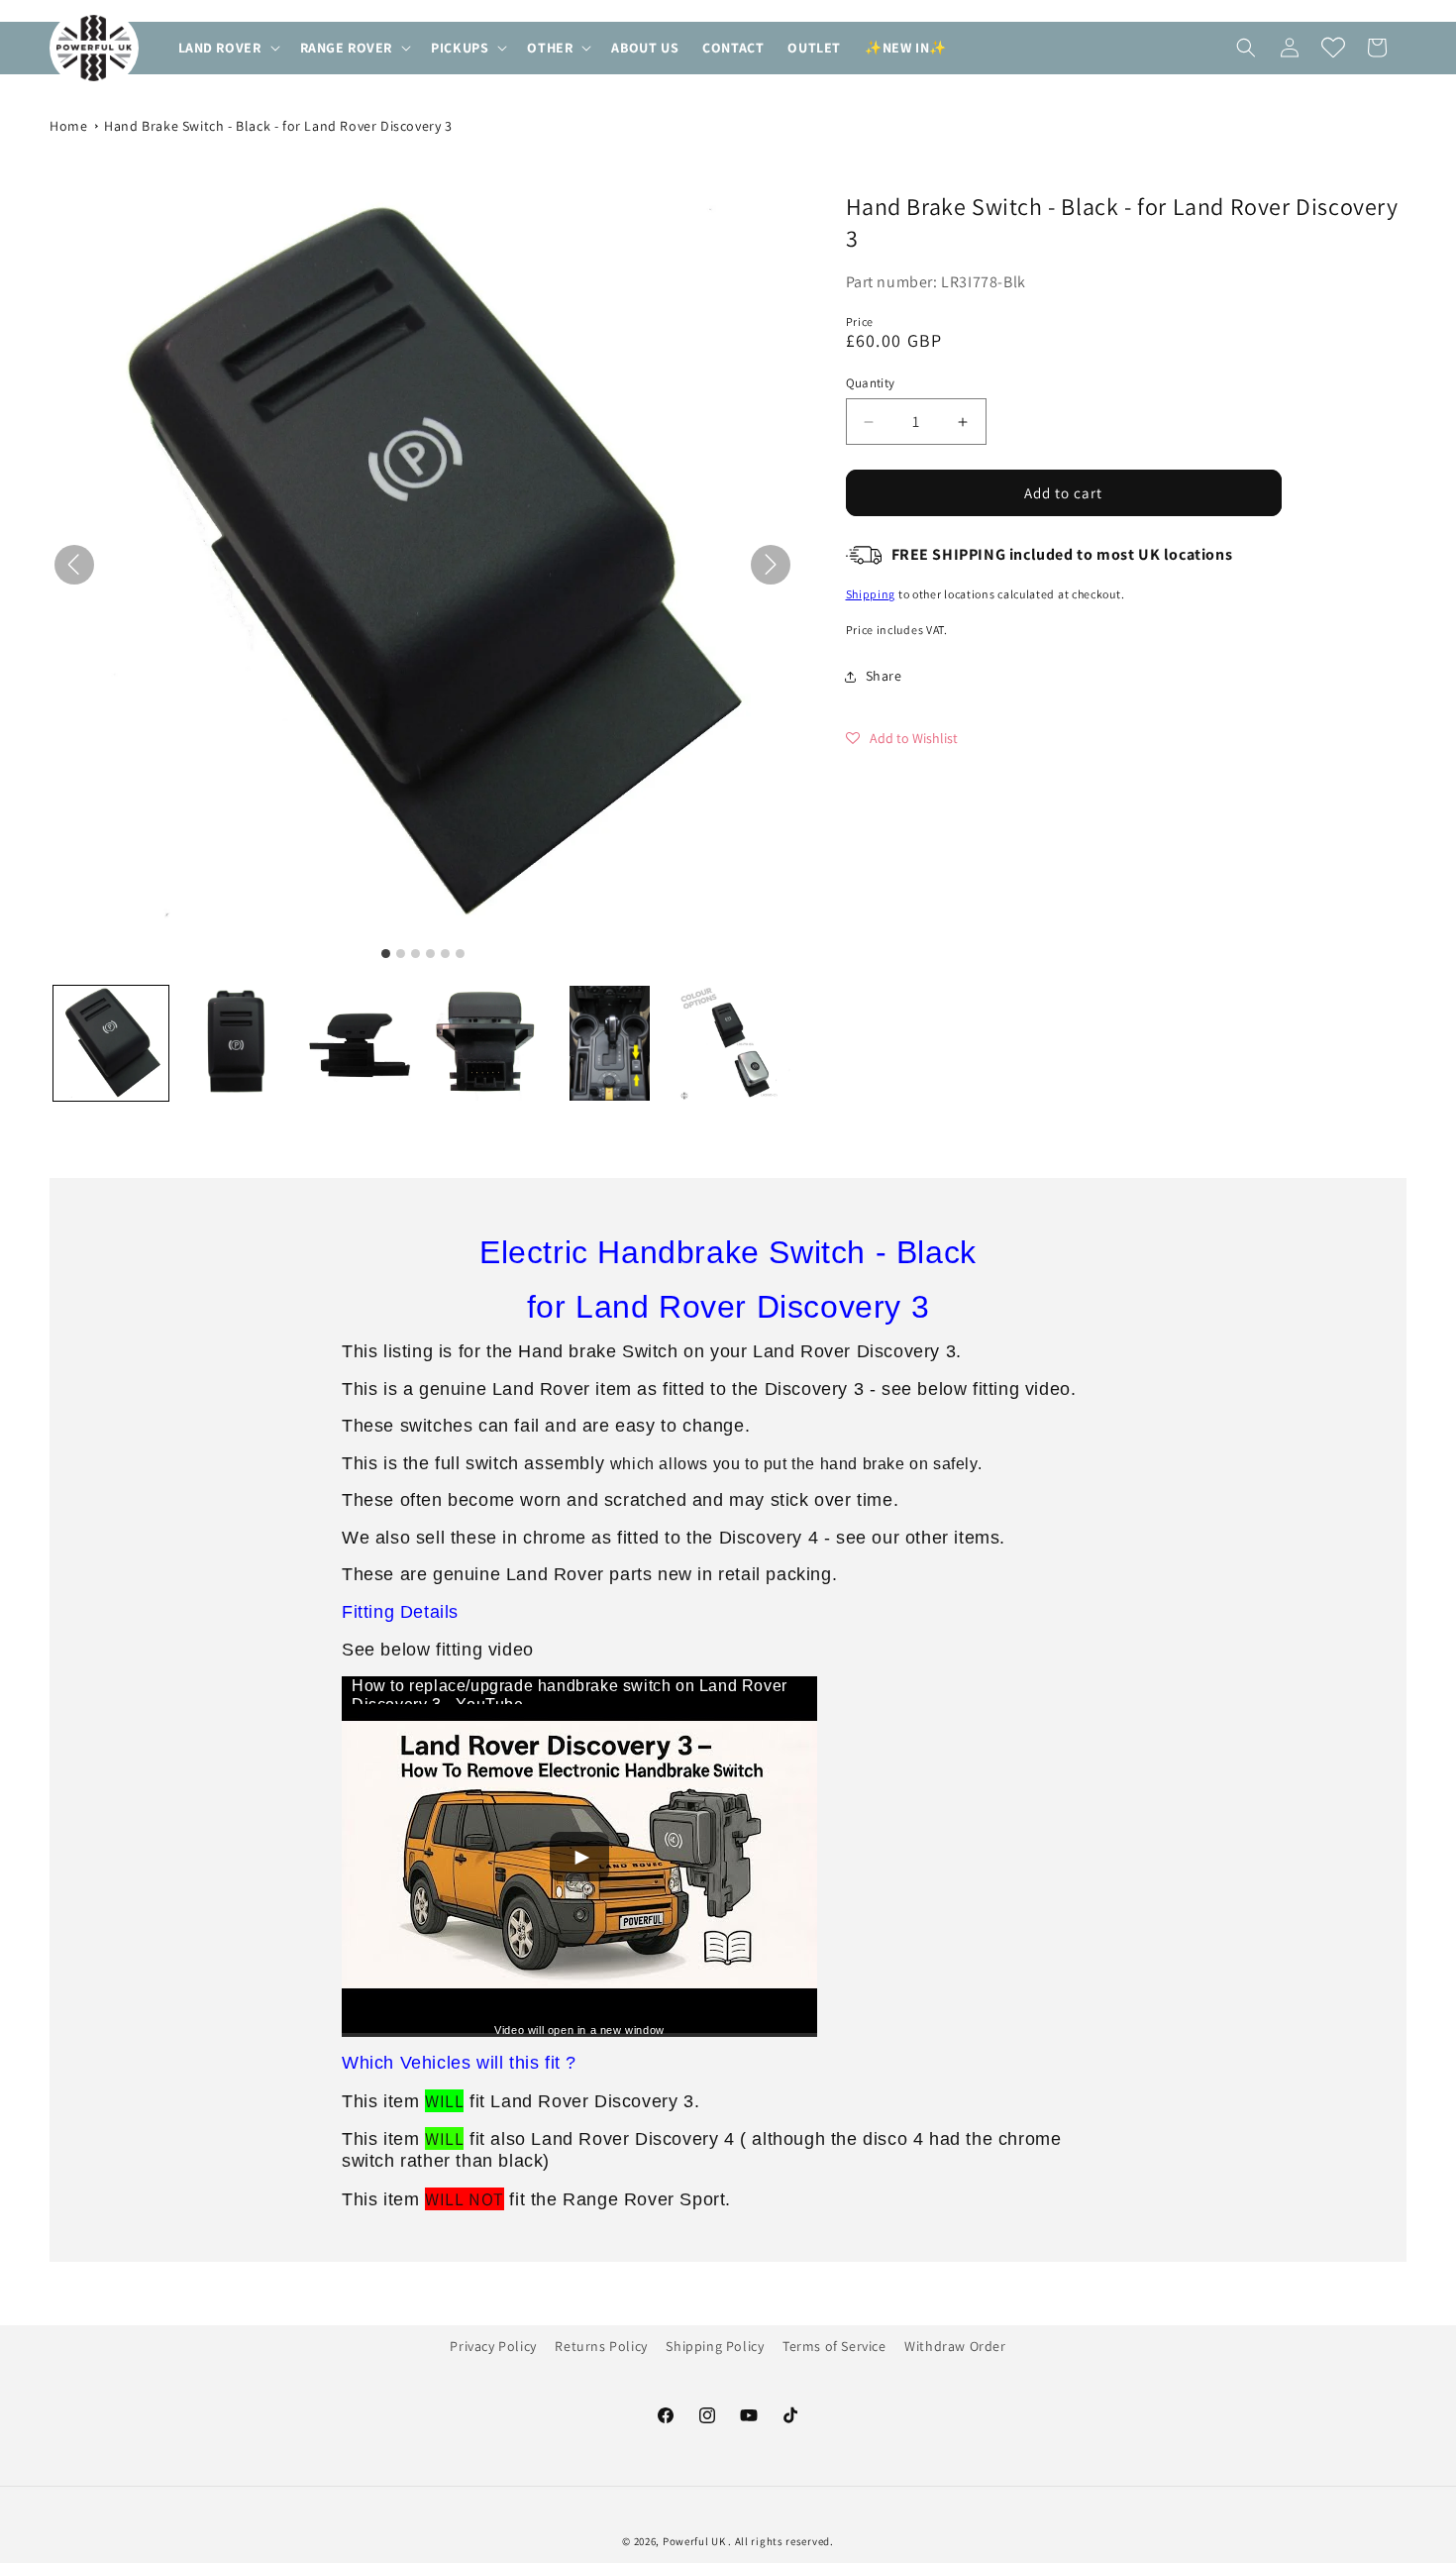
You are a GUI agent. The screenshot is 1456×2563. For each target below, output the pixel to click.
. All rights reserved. (780, 2541)
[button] (227, 48)
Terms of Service (834, 2346)
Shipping (871, 594)
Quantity (871, 383)
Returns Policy (601, 2346)
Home (68, 126)
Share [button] (884, 676)
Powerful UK (695, 2541)
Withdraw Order (955, 2346)
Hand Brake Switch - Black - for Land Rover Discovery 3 (278, 126)
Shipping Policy (715, 2346)
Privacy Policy (493, 2346)
